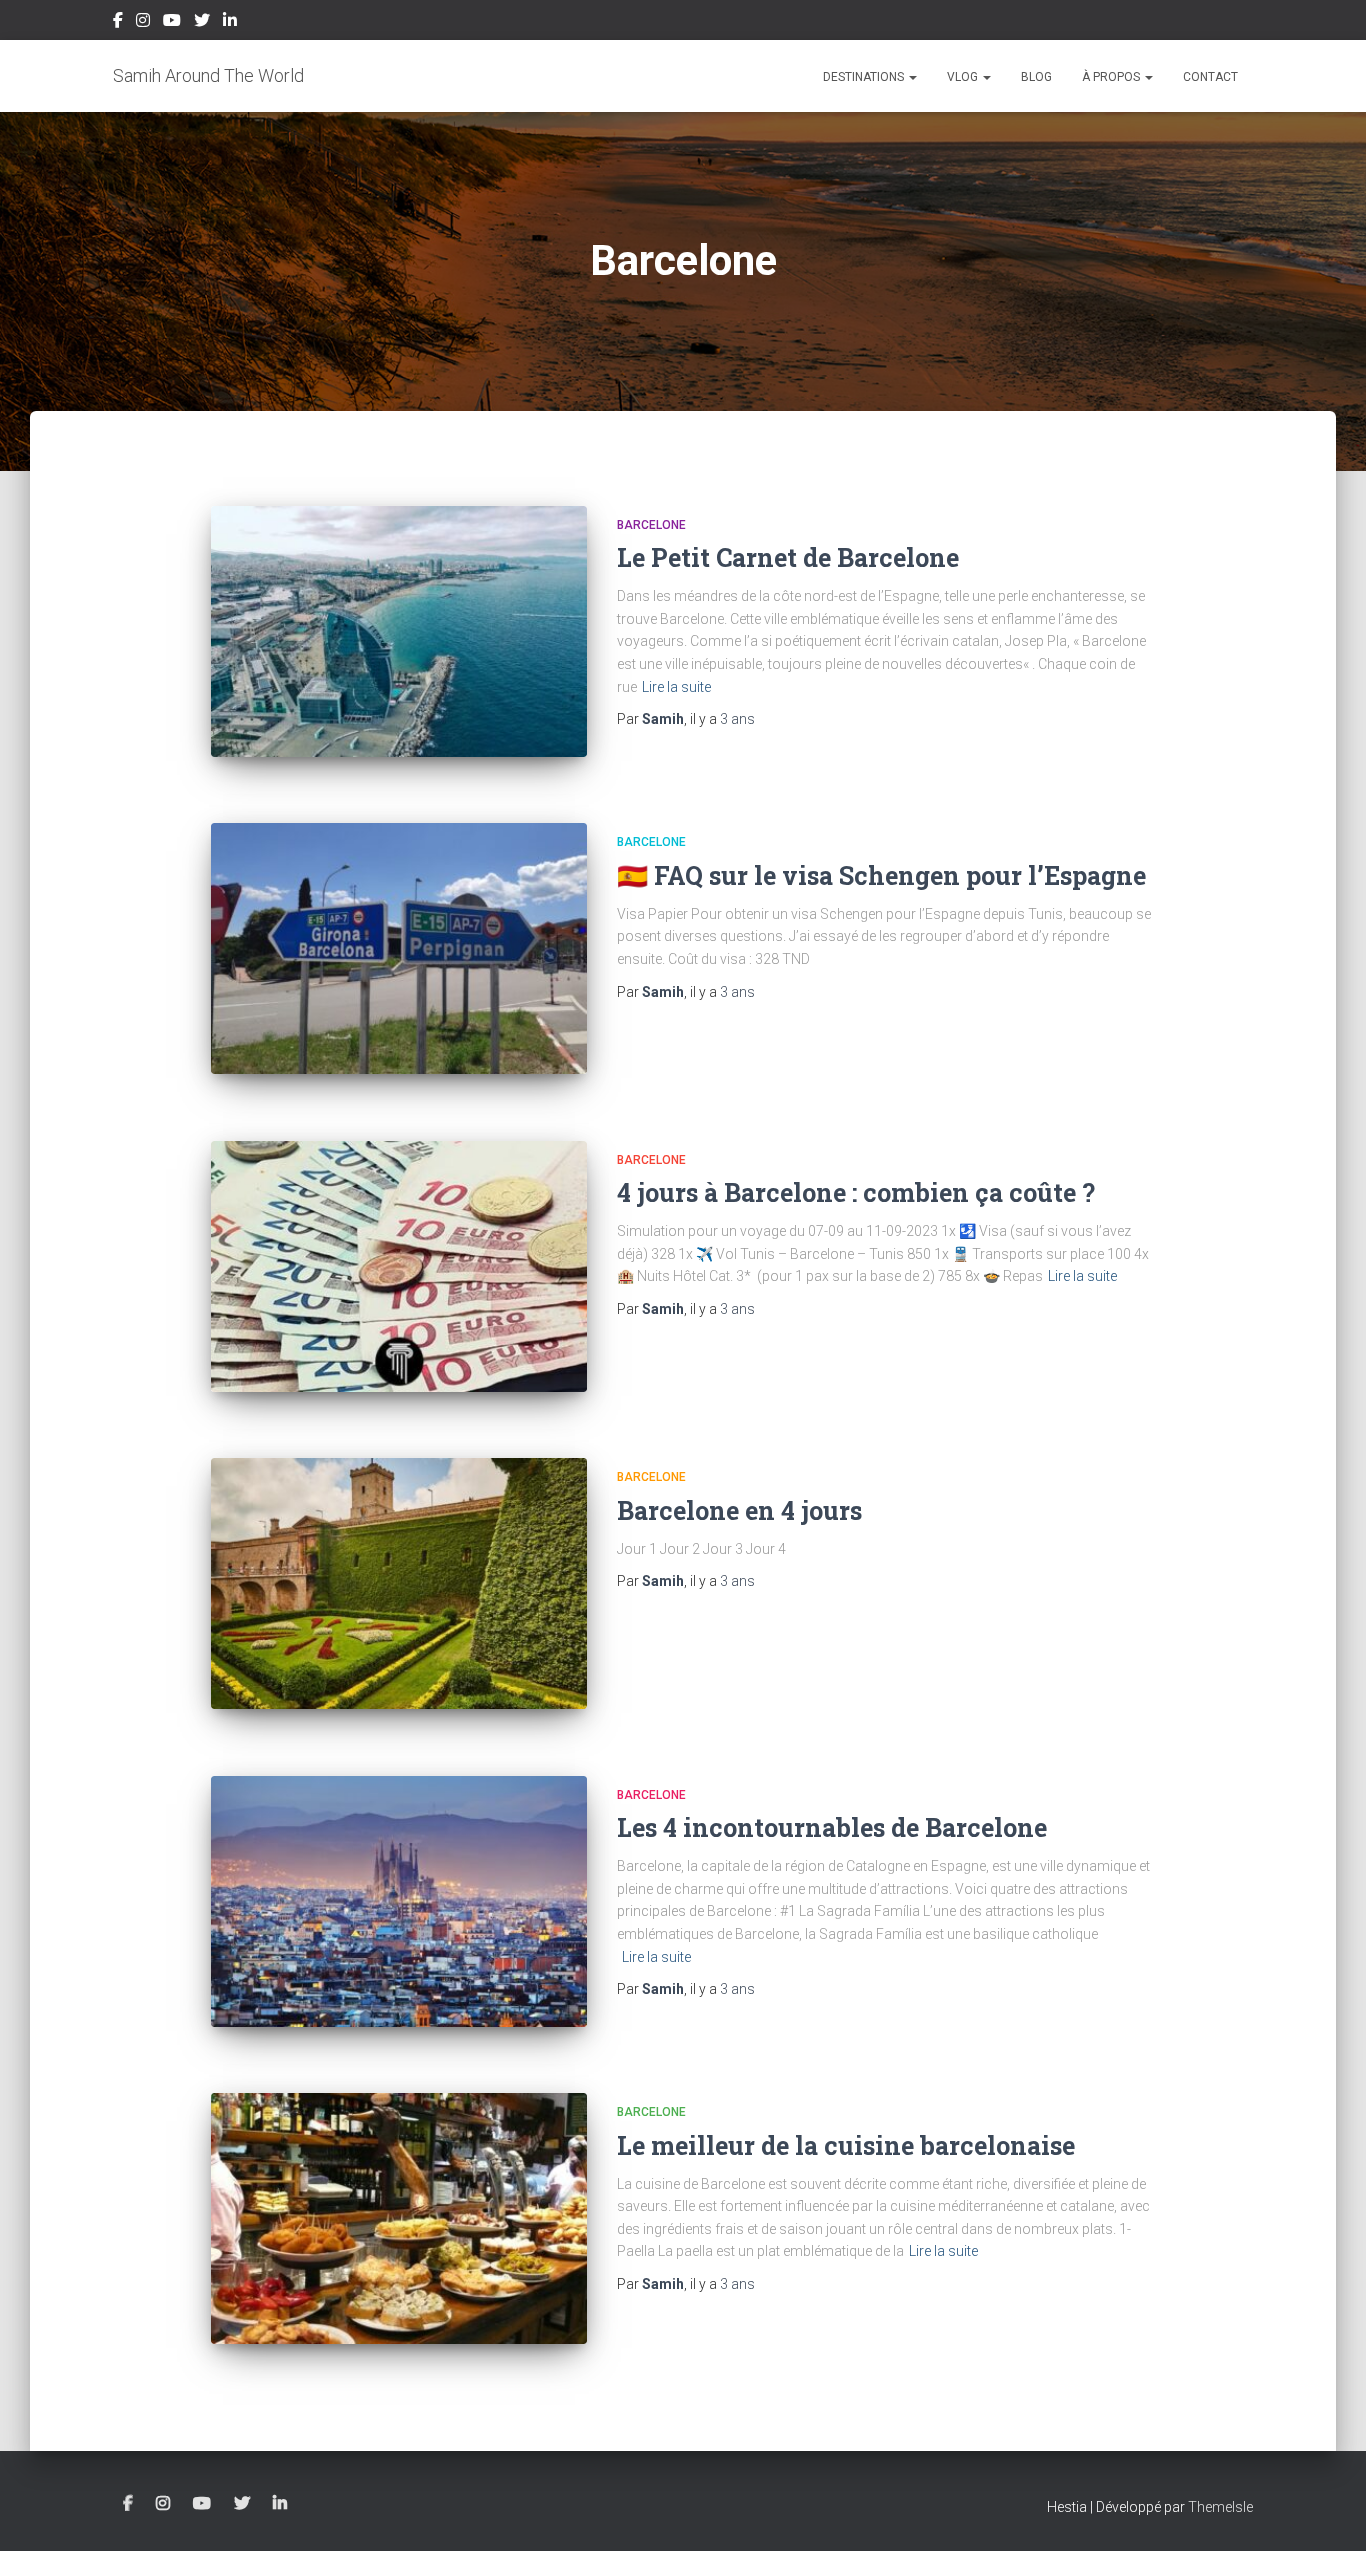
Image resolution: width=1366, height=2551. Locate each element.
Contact (1210, 77)
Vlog (964, 77)
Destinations (865, 77)
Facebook (118, 23)
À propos (1112, 77)
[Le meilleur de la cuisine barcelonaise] (399, 2218)
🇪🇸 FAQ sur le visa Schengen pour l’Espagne (881, 875)
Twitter (202, 23)
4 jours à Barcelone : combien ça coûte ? (856, 1192)
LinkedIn (230, 23)
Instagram (143, 23)
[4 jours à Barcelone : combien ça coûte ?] (399, 1266)
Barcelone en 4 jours (739, 1510)
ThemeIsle (1220, 2507)
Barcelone (651, 525)
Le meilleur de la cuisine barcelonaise (846, 2145)
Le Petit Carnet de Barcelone (788, 557)
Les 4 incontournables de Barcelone (832, 1827)
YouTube (172, 23)
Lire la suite (676, 687)
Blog (1036, 77)
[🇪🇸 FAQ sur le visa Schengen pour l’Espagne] (399, 948)
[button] (912, 77)
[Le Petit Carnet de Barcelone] (399, 631)
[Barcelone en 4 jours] (399, 1583)
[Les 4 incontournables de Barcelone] (399, 1901)
